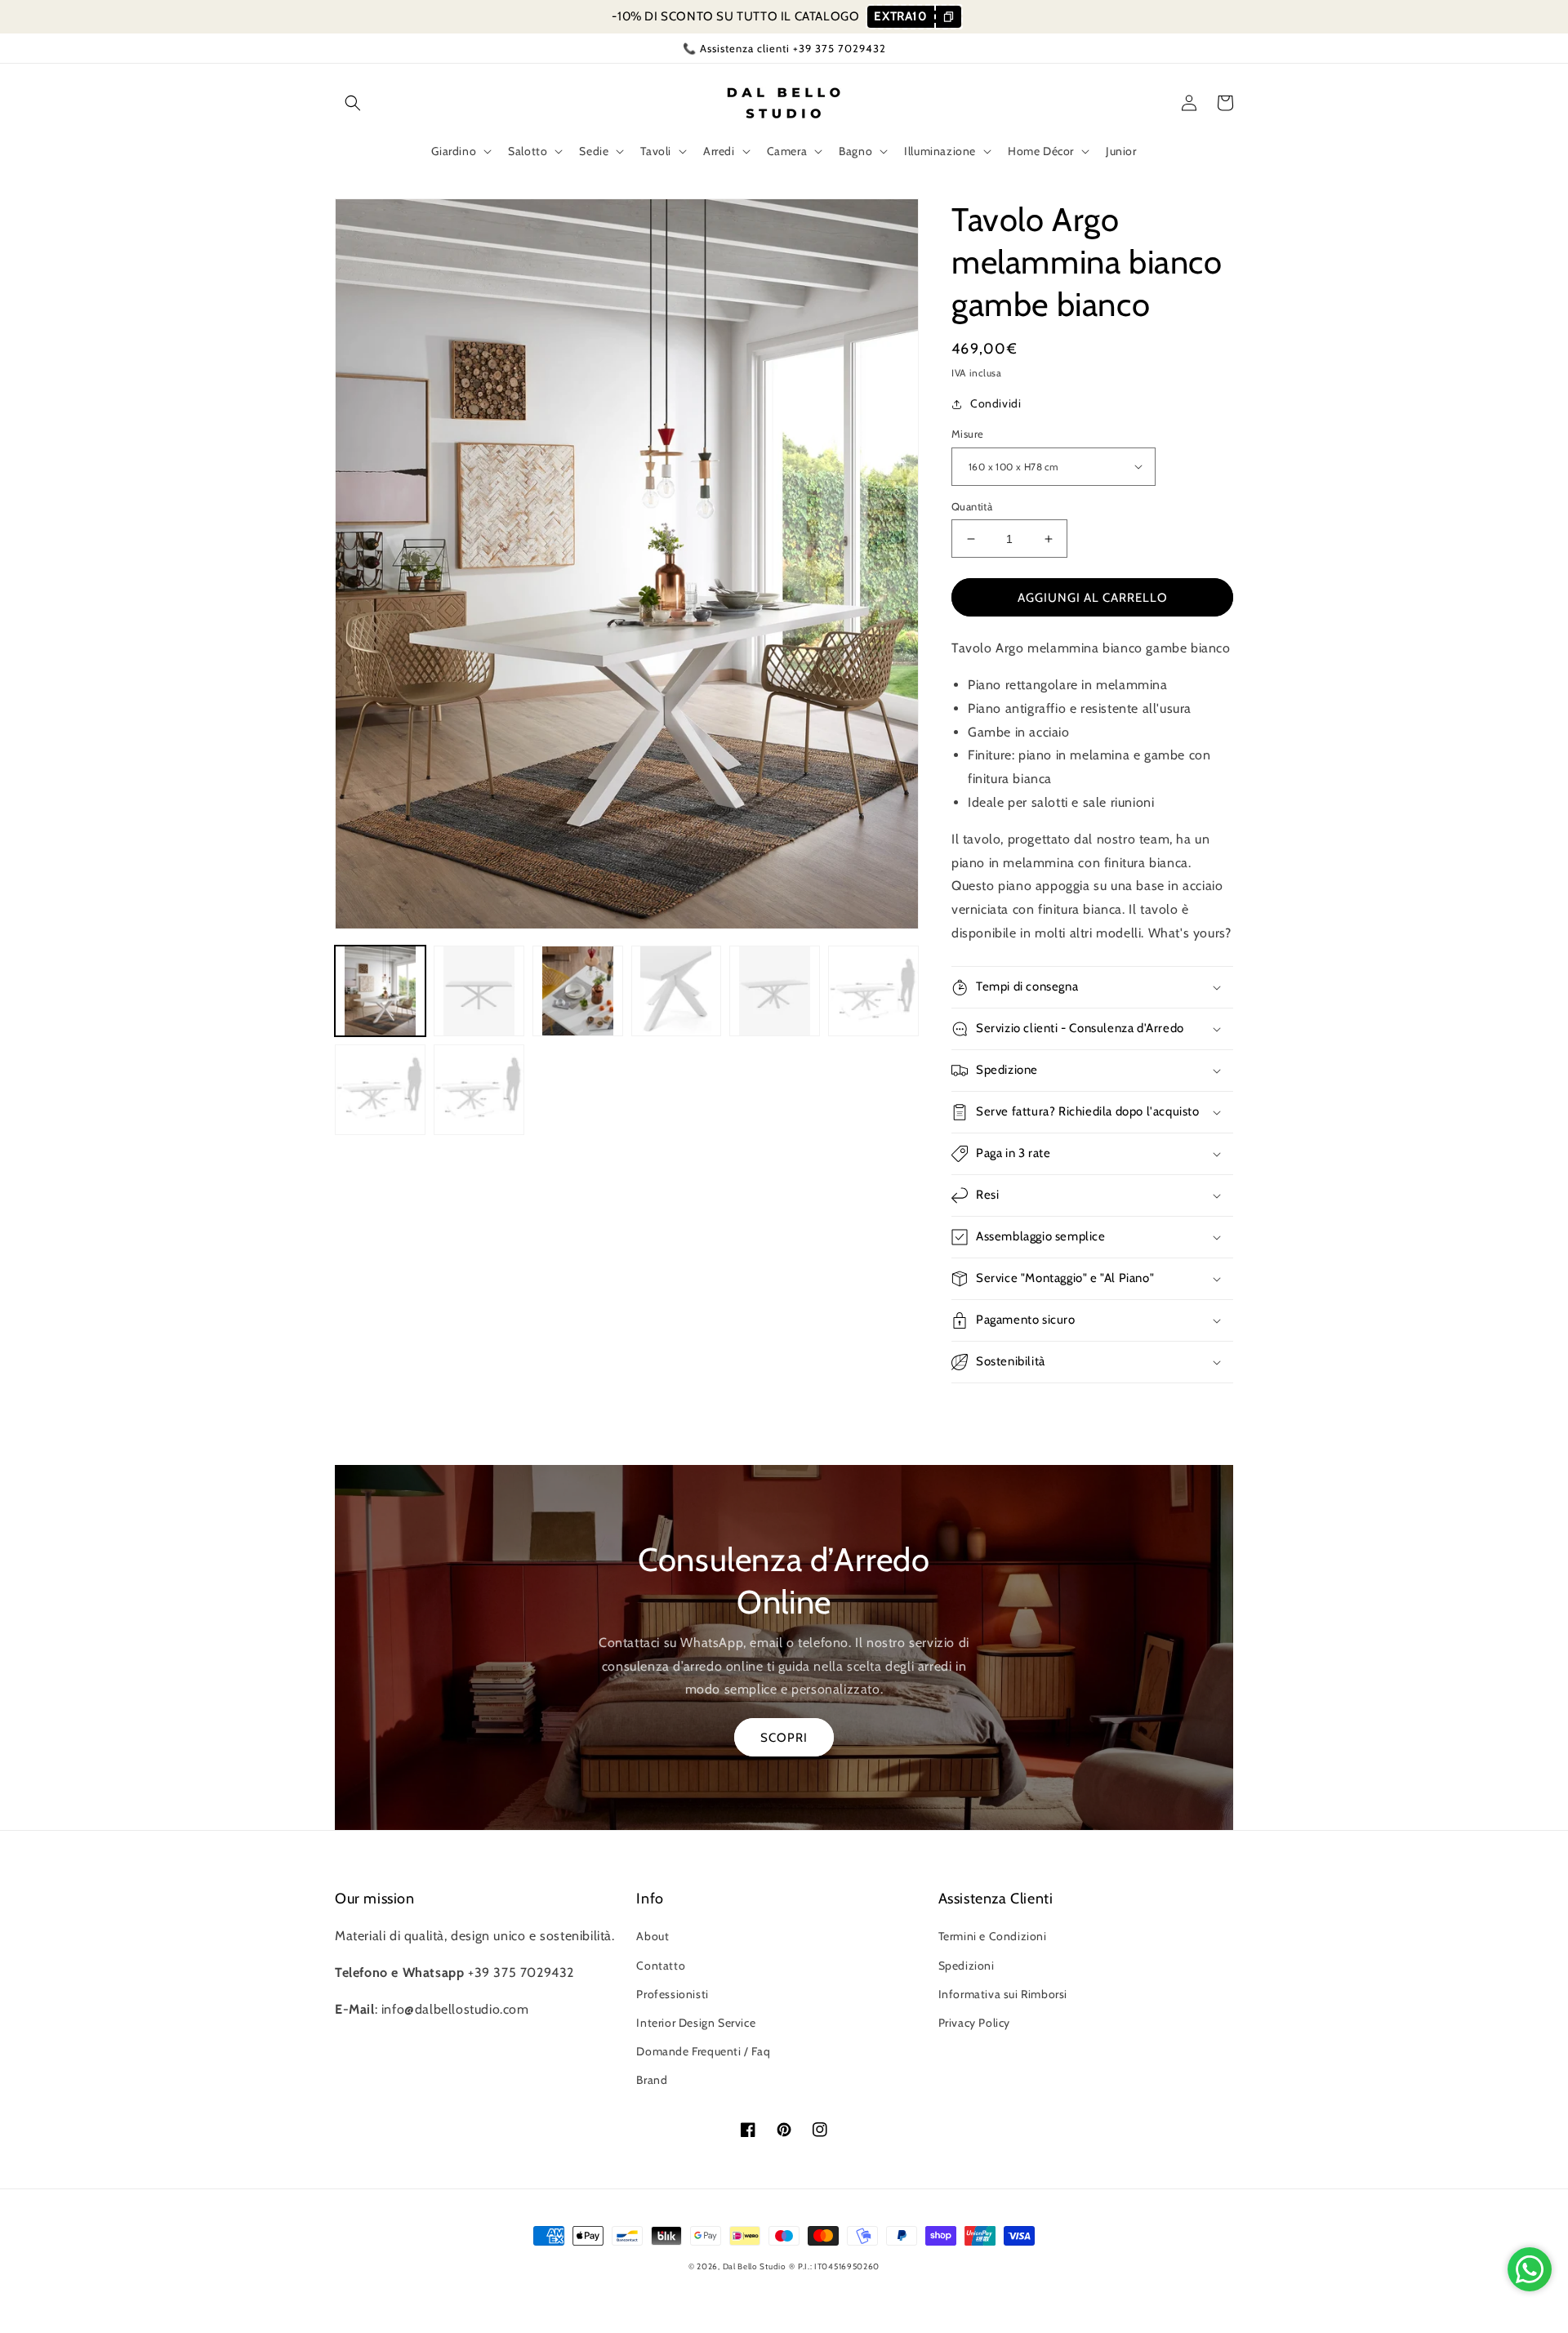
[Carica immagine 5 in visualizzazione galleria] (775, 991)
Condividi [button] (996, 403)
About (653, 1936)
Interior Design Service (696, 2023)
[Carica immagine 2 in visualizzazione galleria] (479, 991)
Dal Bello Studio (755, 2266)
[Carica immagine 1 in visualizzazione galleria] (380, 991)
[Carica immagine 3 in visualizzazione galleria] (578, 991)
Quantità (972, 506)
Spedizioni (967, 1966)
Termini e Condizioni (993, 1936)
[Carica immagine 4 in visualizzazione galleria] (677, 991)
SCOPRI (784, 1738)
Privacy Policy (974, 2023)
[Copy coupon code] (948, 17)
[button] (353, 103)
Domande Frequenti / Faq (703, 2051)
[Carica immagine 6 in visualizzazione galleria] (873, 991)
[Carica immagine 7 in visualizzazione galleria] (380, 1090)
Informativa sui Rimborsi (1003, 1994)
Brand (652, 2080)
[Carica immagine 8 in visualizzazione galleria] (479, 1090)
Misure (967, 434)
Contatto (661, 1966)
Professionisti (672, 1994)
